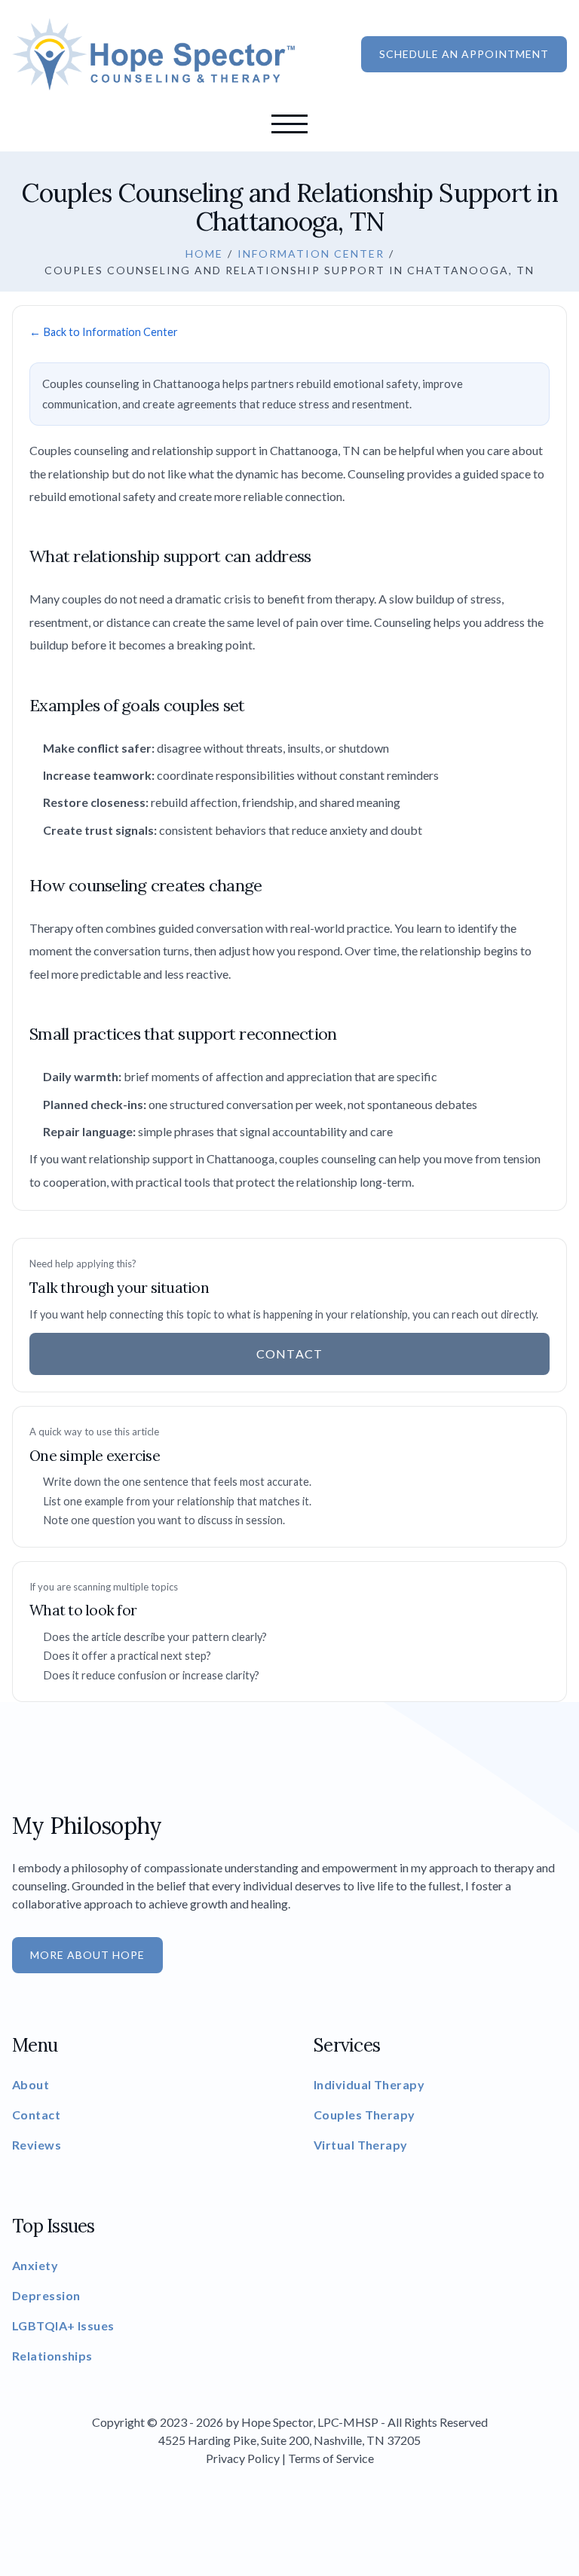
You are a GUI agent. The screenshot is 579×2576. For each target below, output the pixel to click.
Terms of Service (331, 2458)
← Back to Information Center (104, 332)
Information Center (311, 254)
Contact (289, 564)
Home (290, 178)
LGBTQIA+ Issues (63, 2325)
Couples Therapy (365, 2115)
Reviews (290, 467)
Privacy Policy (243, 2458)
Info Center (290, 515)
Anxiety (35, 2265)
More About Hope (87, 1955)
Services (289, 322)
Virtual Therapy (361, 2145)
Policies (290, 419)
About (289, 274)
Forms (290, 371)
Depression (46, 2295)
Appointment (289, 226)
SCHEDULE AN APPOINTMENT (464, 54)
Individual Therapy (369, 2084)
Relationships (52, 2356)
